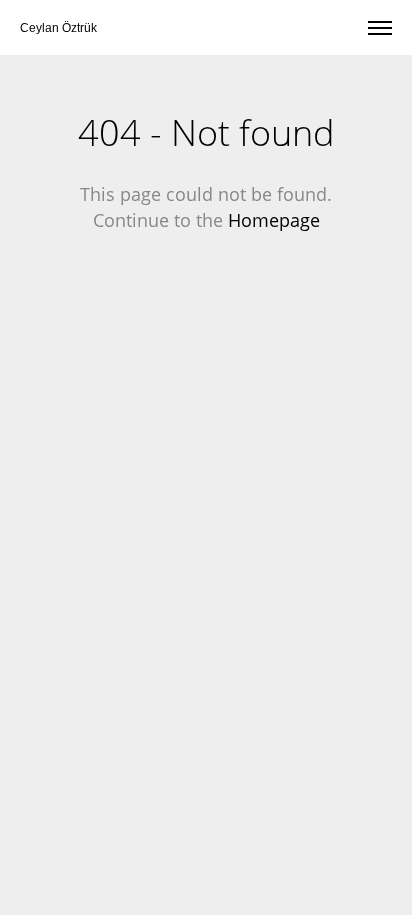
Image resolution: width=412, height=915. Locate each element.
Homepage (274, 220)
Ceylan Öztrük (58, 28)
